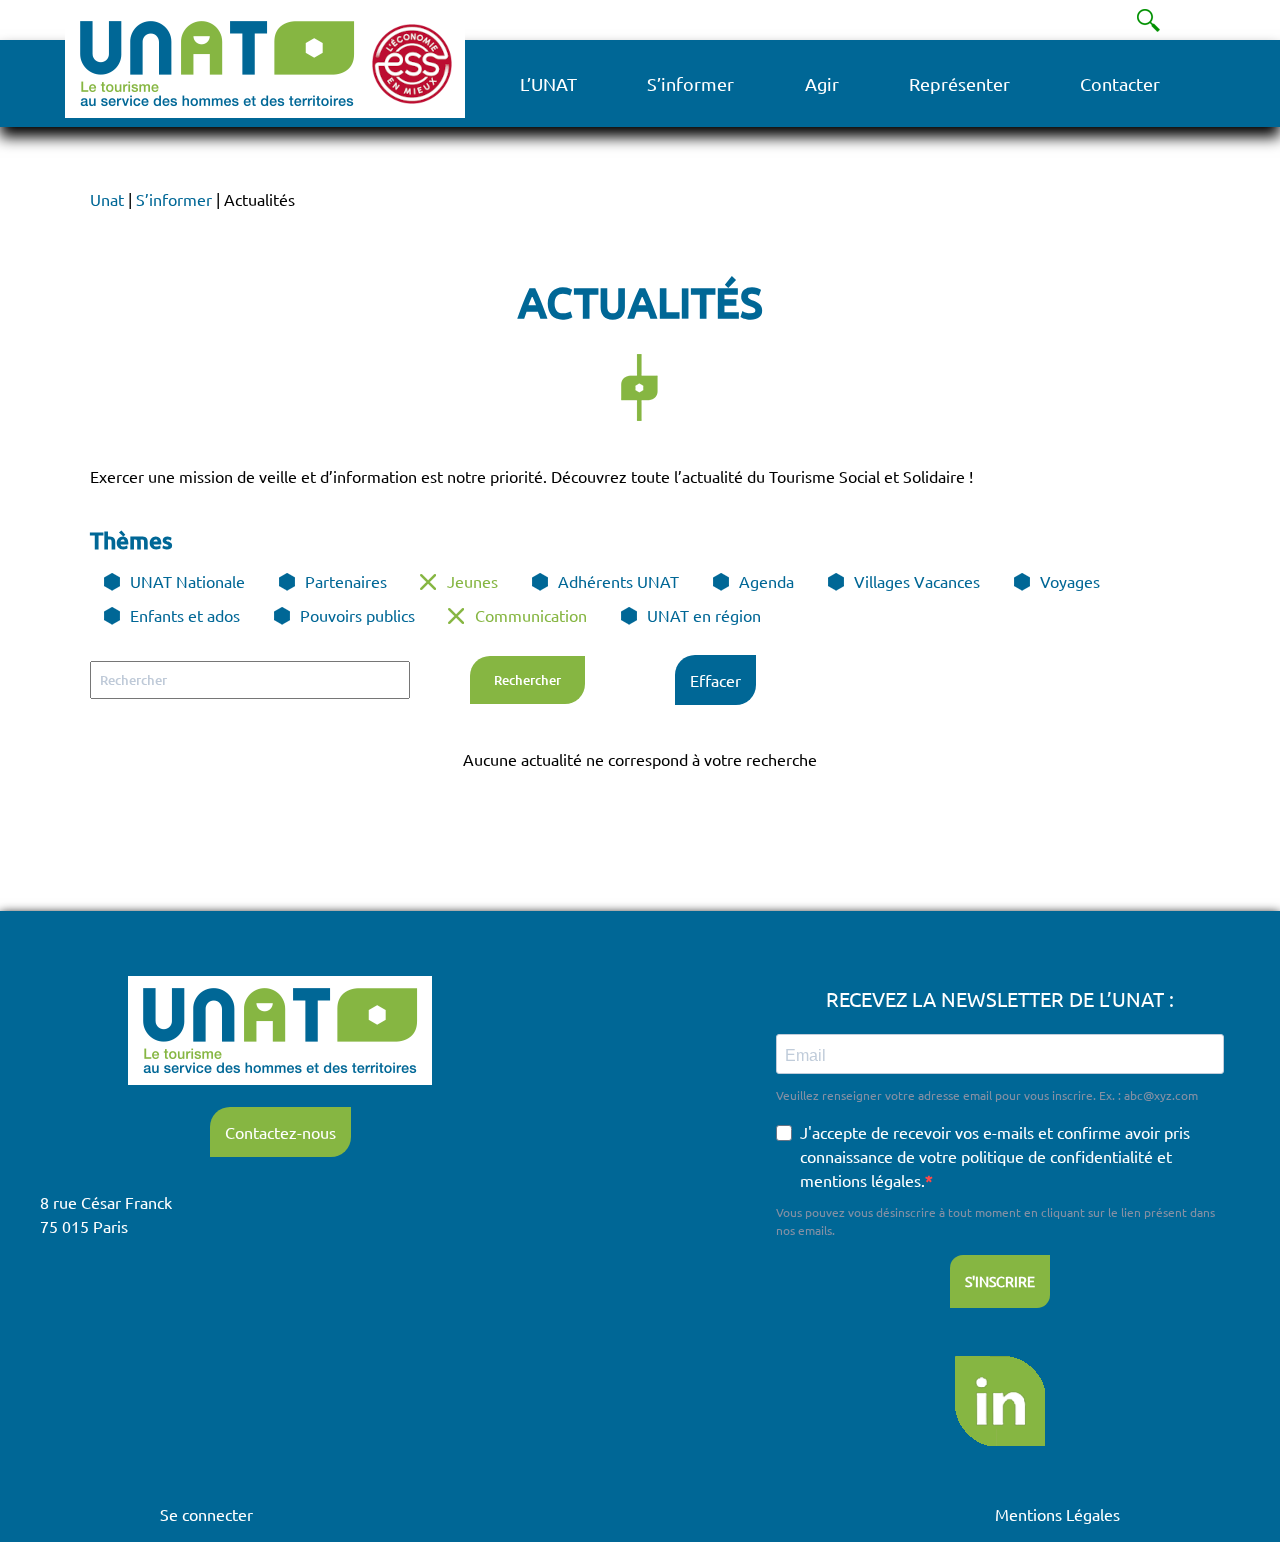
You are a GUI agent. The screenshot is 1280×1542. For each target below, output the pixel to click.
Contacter (1120, 83)
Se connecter (206, 1514)
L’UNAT (548, 83)
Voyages (1070, 581)
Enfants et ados (185, 615)
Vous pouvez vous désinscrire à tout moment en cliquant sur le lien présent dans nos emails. (995, 1221)
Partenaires (346, 581)
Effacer (715, 680)
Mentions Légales (1057, 1514)
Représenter (959, 83)
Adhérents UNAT (618, 581)
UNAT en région (704, 615)
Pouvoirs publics (357, 615)
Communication (531, 615)
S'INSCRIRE (1000, 1281)
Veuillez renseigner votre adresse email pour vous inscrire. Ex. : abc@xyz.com (987, 1095)
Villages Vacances (917, 581)
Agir (822, 83)
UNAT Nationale (187, 581)
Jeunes (472, 581)
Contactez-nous (280, 1132)
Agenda (766, 581)
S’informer (690, 83)
